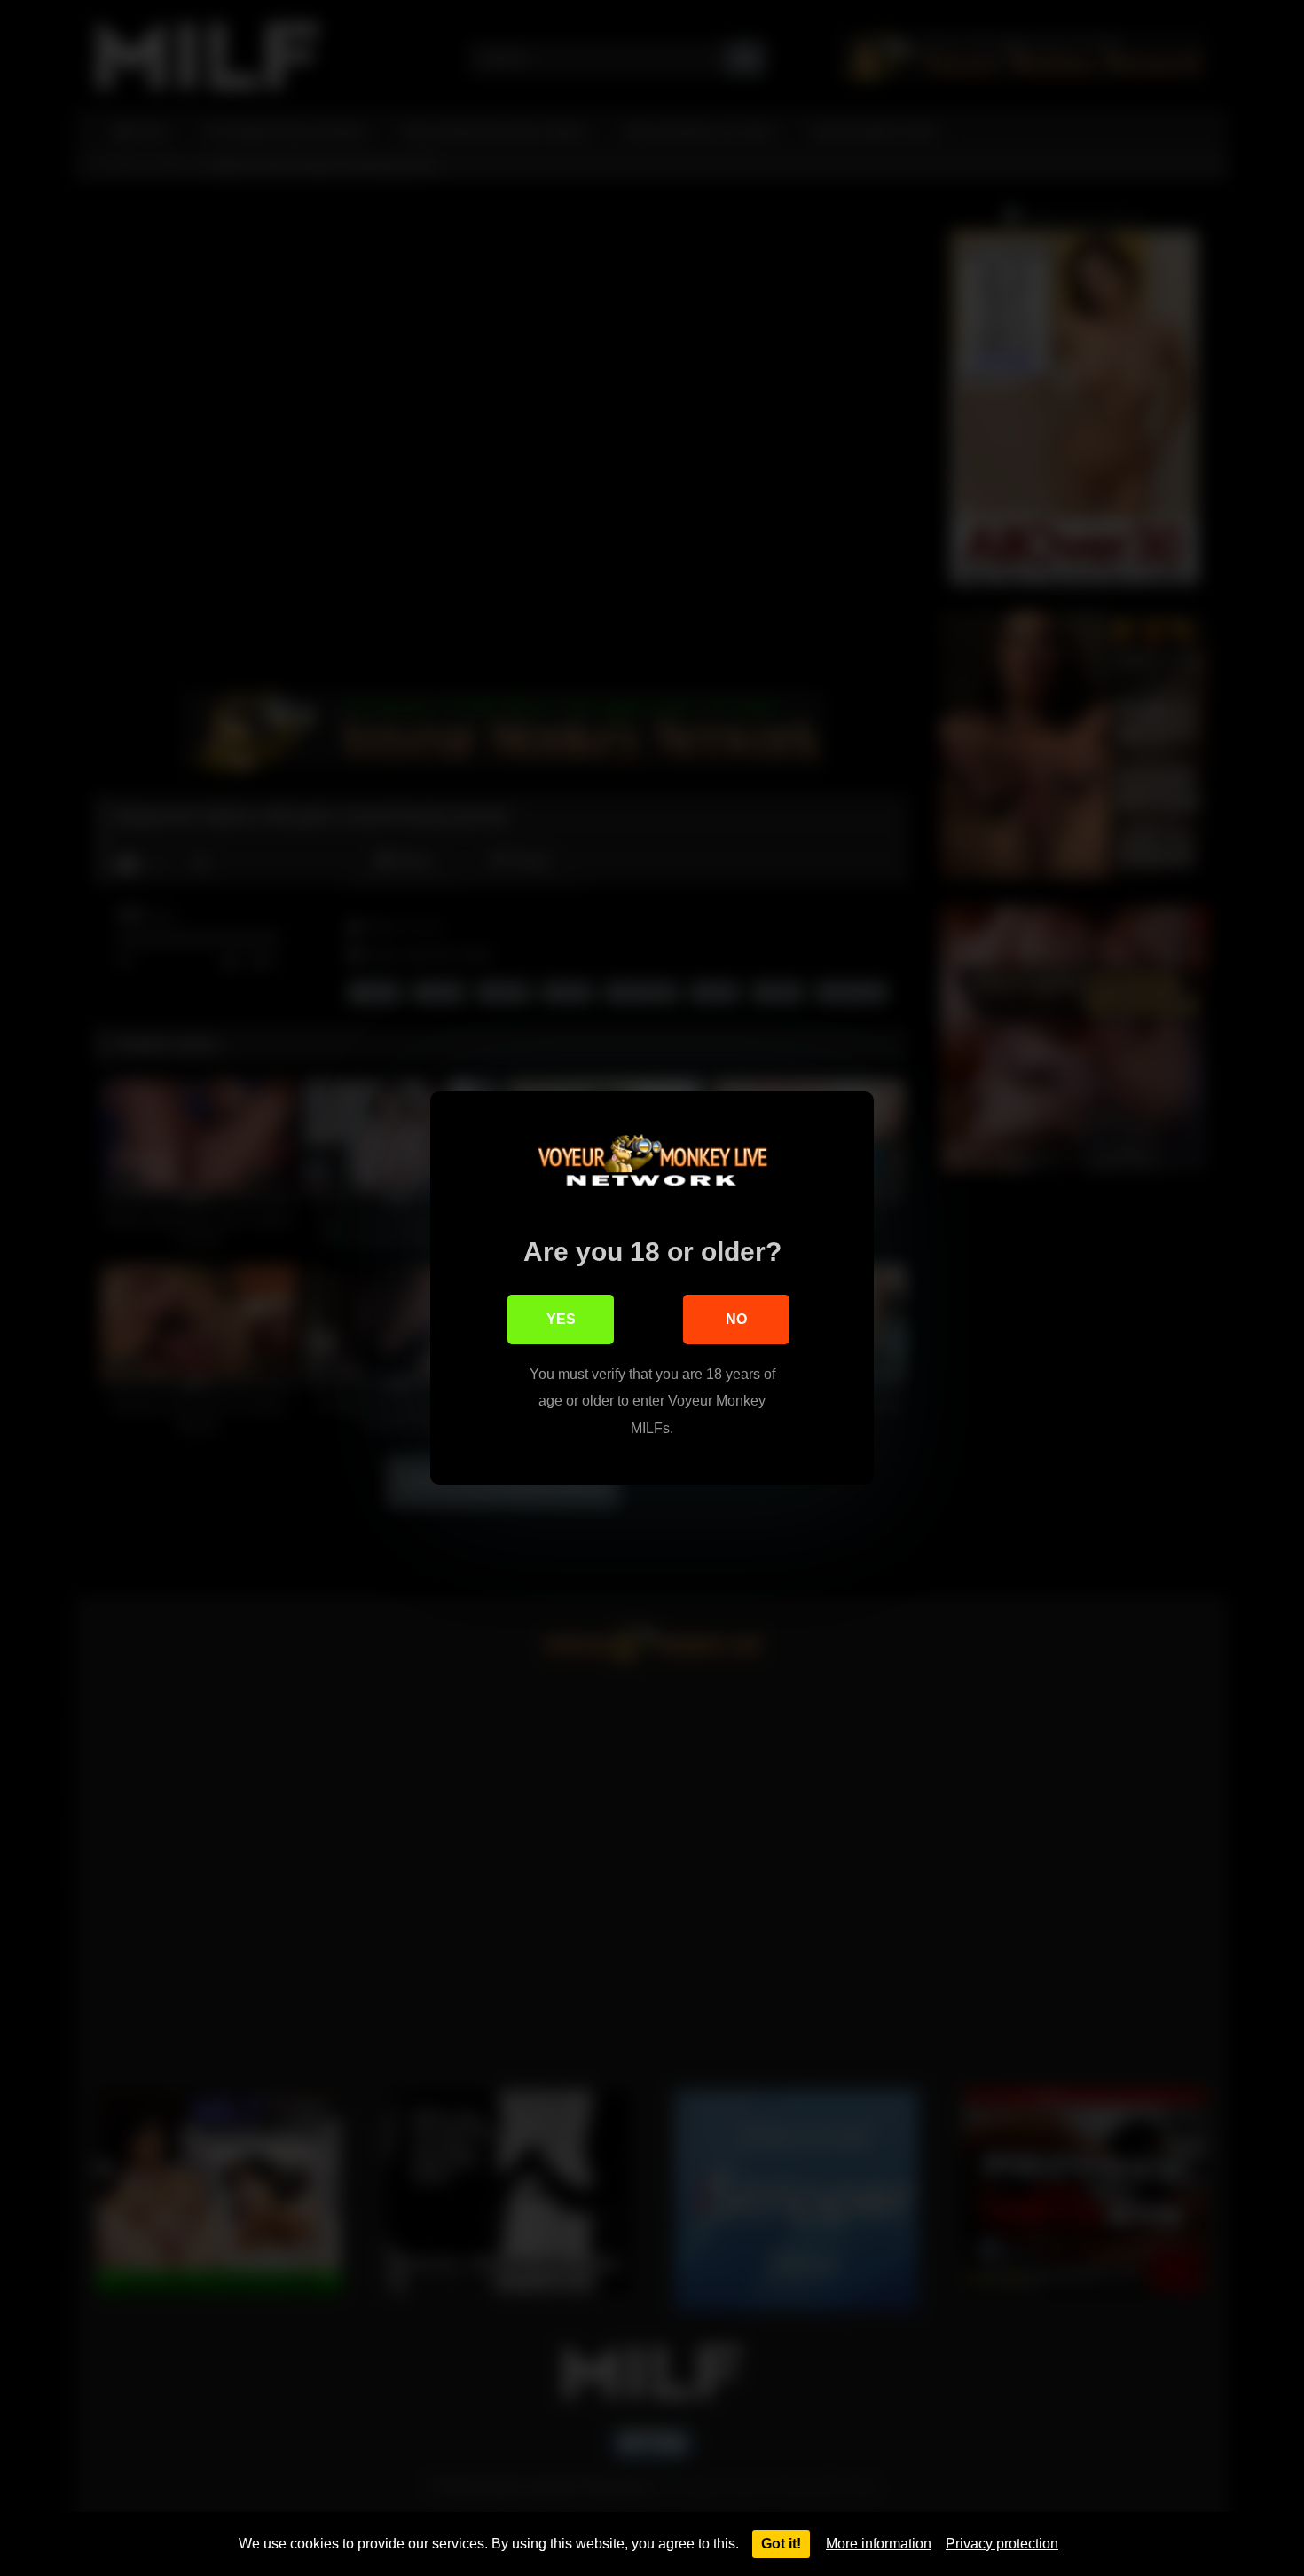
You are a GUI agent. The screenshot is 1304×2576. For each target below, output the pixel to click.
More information (879, 2544)
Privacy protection (1002, 2544)
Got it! (781, 2544)
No (736, 1319)
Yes (561, 1319)
